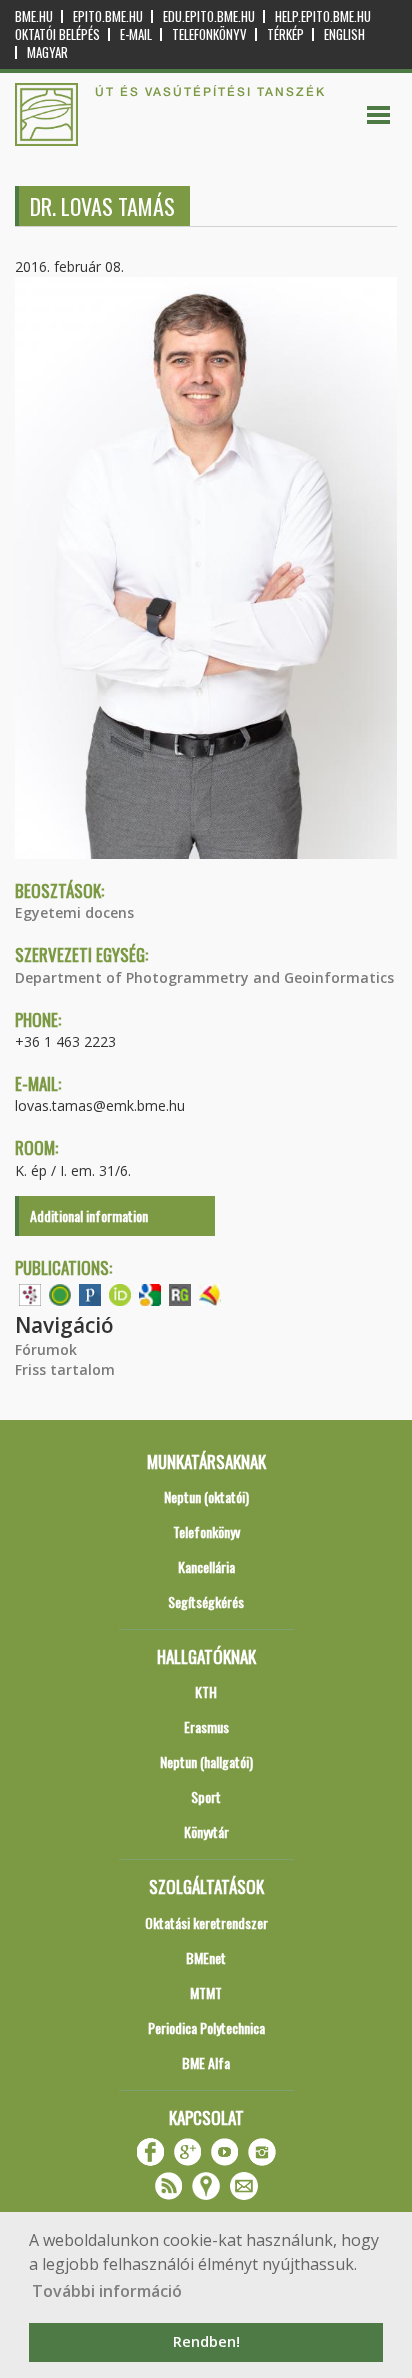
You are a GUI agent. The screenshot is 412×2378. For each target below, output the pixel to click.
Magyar (47, 52)
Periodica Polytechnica (206, 2027)
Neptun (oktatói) (206, 1496)
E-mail (136, 34)
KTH (206, 1691)
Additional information (89, 1215)
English (344, 34)
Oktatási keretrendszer (206, 1922)
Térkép (285, 34)
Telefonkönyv (209, 34)
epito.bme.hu (108, 16)
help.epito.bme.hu (323, 16)
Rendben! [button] (206, 2341)
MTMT (206, 1992)
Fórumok (46, 1349)
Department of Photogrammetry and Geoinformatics (204, 977)
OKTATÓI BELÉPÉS (57, 34)
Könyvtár (206, 1831)
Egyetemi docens (74, 912)
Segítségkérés (206, 1601)
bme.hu (34, 16)
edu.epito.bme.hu (209, 16)
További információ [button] (107, 2291)
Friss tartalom (65, 1369)
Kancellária (206, 1566)
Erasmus (206, 1726)
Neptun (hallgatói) (206, 1761)
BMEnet (206, 1957)
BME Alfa (206, 2062)
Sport (206, 1796)
